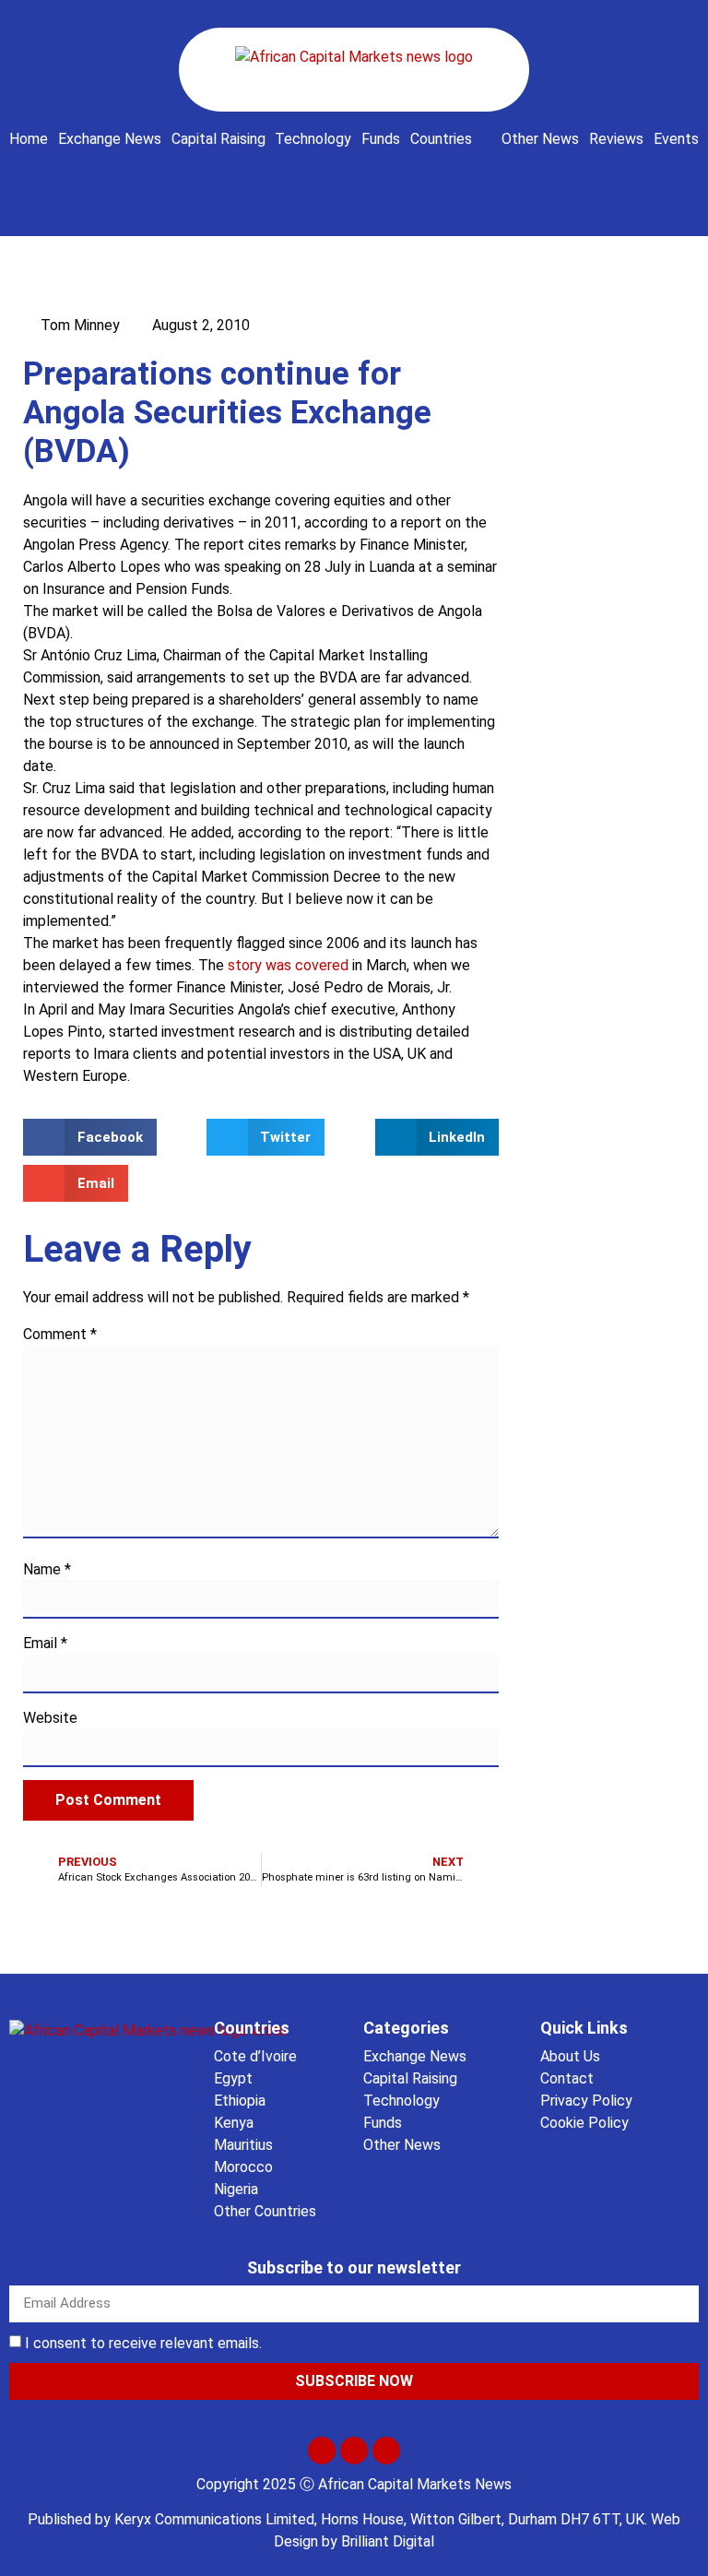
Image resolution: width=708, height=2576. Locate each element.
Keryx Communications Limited (214, 2519)
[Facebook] (354, 2451)
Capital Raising (218, 139)
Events (676, 139)
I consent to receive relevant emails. (143, 2343)
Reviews (616, 139)
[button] (354, 178)
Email (45, 1644)
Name (47, 1570)
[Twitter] (322, 2451)
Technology (313, 139)
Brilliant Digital (388, 2541)
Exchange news (110, 139)
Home (29, 139)
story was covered (288, 965)
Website (50, 1718)
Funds (381, 139)
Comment (60, 1335)
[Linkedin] (386, 2451)
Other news (540, 139)
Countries (441, 139)
